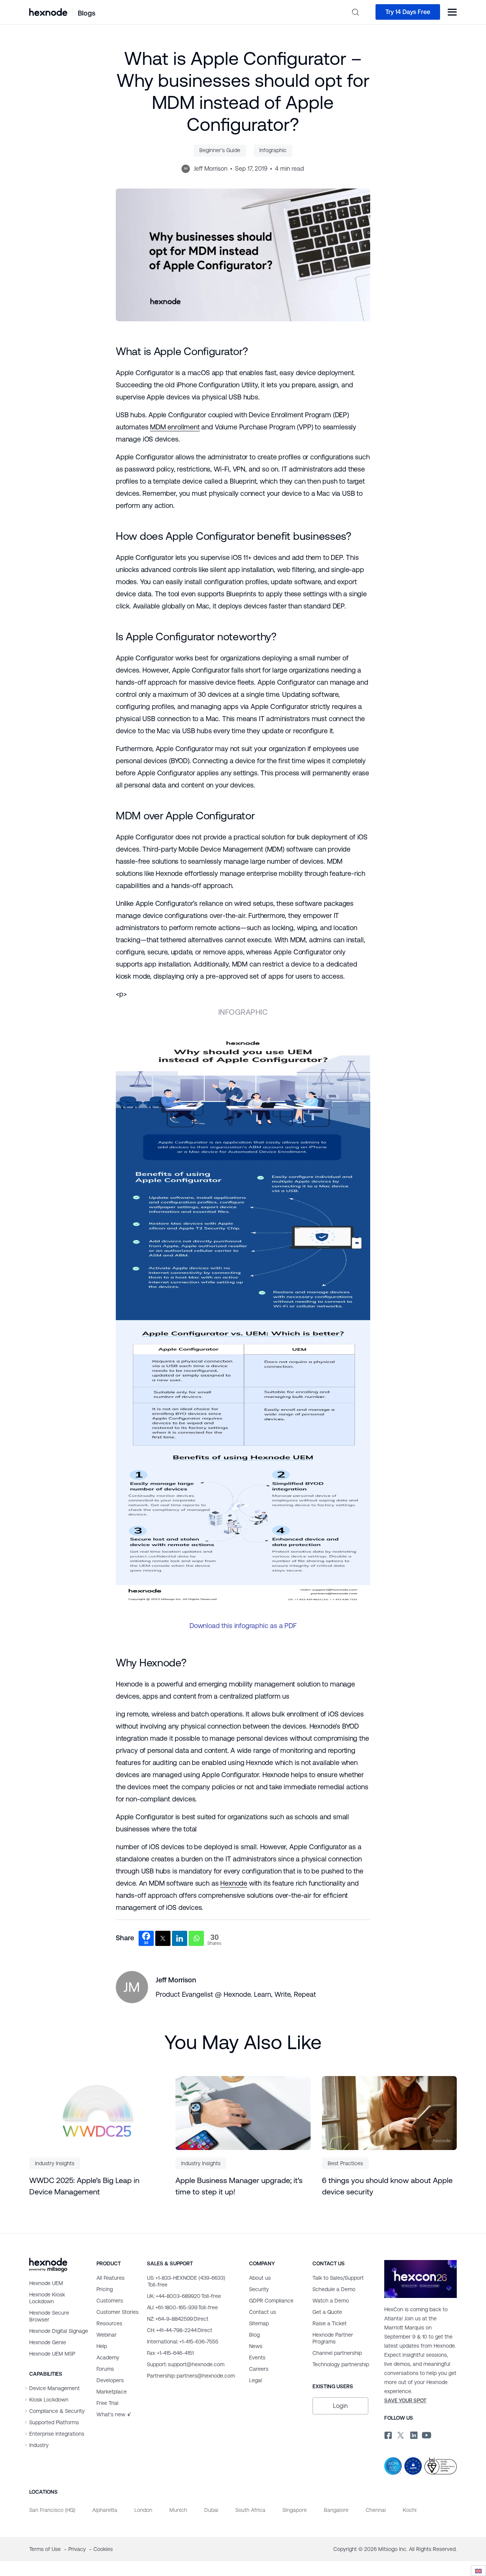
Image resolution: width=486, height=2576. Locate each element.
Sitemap (259, 2323)
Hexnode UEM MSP (52, 2354)
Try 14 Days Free (408, 12)
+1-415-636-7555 (183, 2342)
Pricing (105, 2289)
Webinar (107, 2335)
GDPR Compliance (271, 2301)
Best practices (345, 2163)
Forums (105, 2369)
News (256, 2346)
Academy (108, 2358)
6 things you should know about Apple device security (387, 2186)
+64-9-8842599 (178, 2319)
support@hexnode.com (186, 2364)
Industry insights (55, 2163)
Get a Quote (327, 2312)
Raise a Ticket (330, 2323)
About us (260, 2278)
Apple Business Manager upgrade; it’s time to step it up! (239, 2186)
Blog (254, 2335)
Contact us (263, 2312)
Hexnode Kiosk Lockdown (47, 2298)
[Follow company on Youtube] (426, 2434)
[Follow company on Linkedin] (413, 2434)
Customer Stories (118, 2312)
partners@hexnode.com (191, 2376)
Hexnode (234, 1883)
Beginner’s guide (220, 150)
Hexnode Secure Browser (49, 2316)
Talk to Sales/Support (338, 2278)
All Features (110, 2278)
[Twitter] (163, 1938)
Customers (110, 2301)
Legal (256, 2380)
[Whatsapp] (196, 1938)
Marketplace (112, 2392)
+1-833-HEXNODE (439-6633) (186, 2281)
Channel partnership (337, 2353)
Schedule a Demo (334, 2289)
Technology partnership (341, 2364)
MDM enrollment (175, 427)
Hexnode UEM (46, 2283)
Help (102, 2346)
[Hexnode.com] (48, 12)
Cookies (103, 2549)
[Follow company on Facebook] (387, 2434)
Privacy (78, 2549)
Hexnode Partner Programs (333, 2338)
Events (257, 2358)
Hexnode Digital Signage (59, 2331)
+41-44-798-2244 (180, 2330)
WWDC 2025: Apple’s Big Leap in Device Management (84, 2186)
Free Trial (107, 2403)
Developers (110, 2380)
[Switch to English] (478, 2571)
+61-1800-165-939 (182, 2307)
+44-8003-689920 (184, 2296)
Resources (109, 2323)
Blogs (87, 13)
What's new (111, 2414)
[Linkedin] (180, 1938)
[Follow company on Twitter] (400, 2434)
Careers (259, 2369)
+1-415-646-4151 (170, 2353)
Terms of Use (46, 2549)
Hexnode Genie (48, 2342)
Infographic (273, 150)
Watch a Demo (331, 2301)
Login (340, 2406)
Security (259, 2289)
